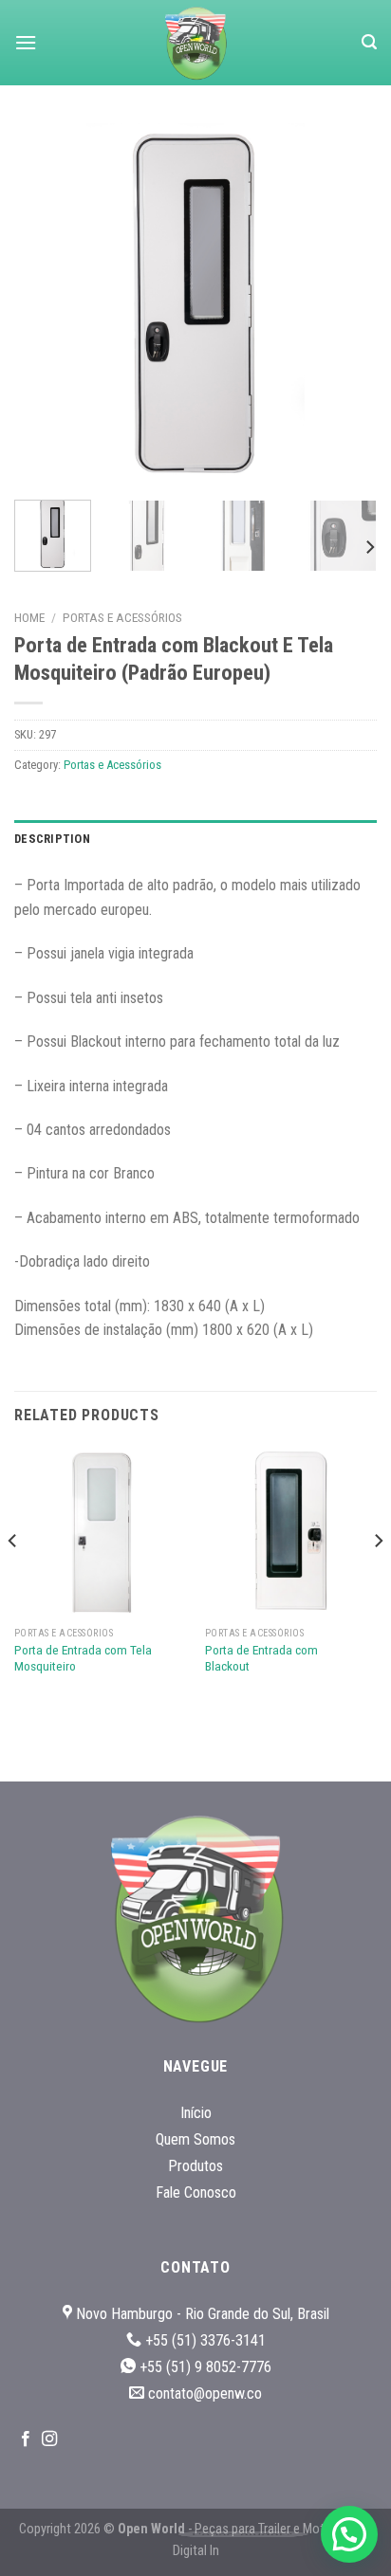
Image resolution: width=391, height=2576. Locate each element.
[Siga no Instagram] (49, 2439)
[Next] (345, 304)
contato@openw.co (205, 2393)
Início (196, 2113)
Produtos (195, 2166)
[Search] (369, 42)
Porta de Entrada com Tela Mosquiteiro (83, 1658)
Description (52, 839)
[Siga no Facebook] (26, 2439)
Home (29, 617)
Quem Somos (195, 2139)
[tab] (195, 839)
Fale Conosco (196, 2192)
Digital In (196, 2551)
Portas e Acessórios (122, 617)
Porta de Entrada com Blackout (261, 1658)
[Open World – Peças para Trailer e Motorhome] (195, 43)
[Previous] (46, 304)
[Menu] (26, 42)
